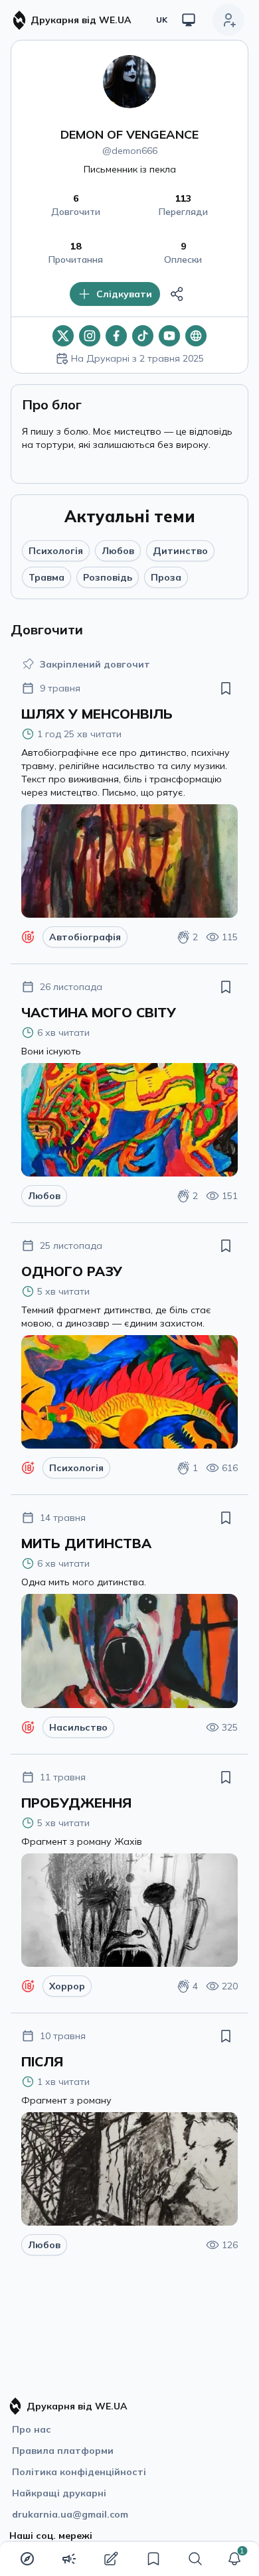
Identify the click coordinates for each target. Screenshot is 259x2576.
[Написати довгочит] (111, 2559)
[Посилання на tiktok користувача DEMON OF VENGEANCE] (143, 336)
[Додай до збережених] (226, 688)
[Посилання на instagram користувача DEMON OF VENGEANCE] (90, 336)
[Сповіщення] (234, 2559)
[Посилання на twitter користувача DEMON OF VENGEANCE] (63, 336)
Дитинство (180, 551)
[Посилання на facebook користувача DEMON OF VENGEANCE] (116, 336)
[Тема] (189, 20)
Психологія (56, 551)
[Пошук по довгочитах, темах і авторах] (195, 2559)
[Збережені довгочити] (153, 2559)
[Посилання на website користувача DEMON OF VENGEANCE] (196, 336)
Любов (118, 551)
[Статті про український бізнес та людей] (69, 2559)
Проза (166, 577)
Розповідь (108, 577)
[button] (234, 2559)
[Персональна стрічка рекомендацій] (27, 2559)
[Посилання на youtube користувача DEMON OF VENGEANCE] (169, 336)
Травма (46, 577)
